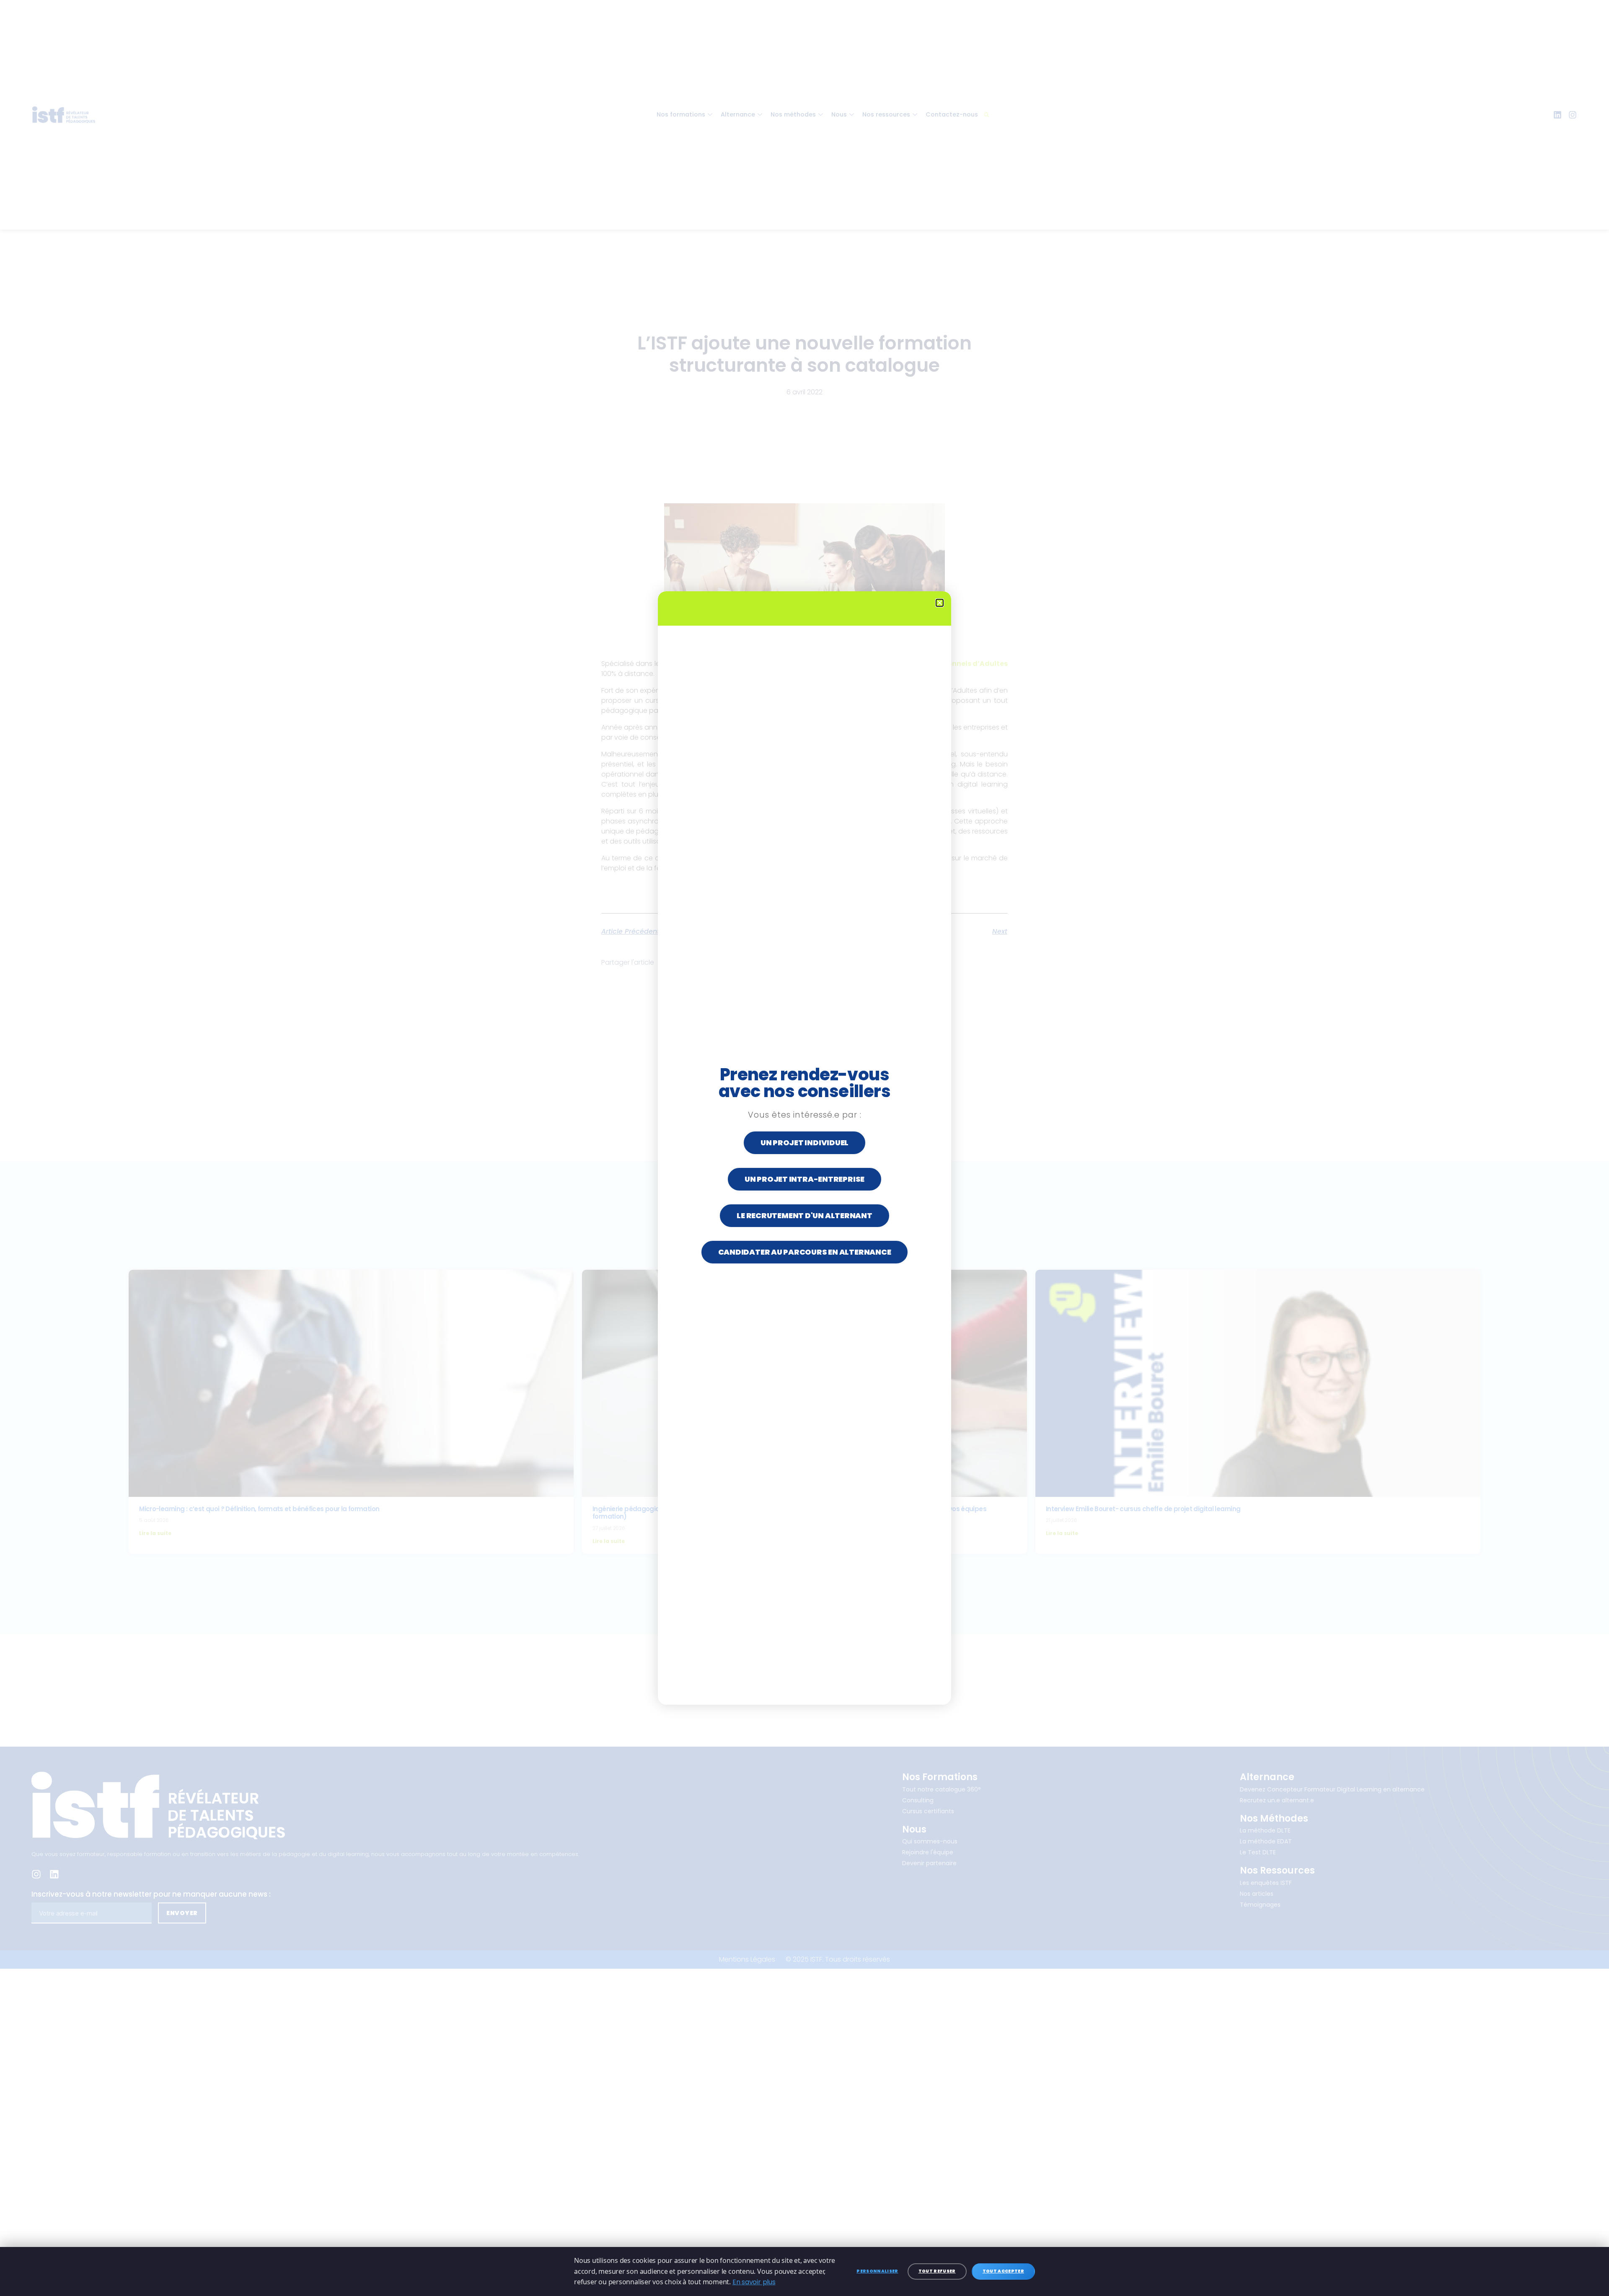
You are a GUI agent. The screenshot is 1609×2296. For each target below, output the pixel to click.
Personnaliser (877, 2271)
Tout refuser (937, 2271)
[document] (804, 1148)
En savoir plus (754, 2282)
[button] (940, 603)
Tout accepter (1003, 2271)
